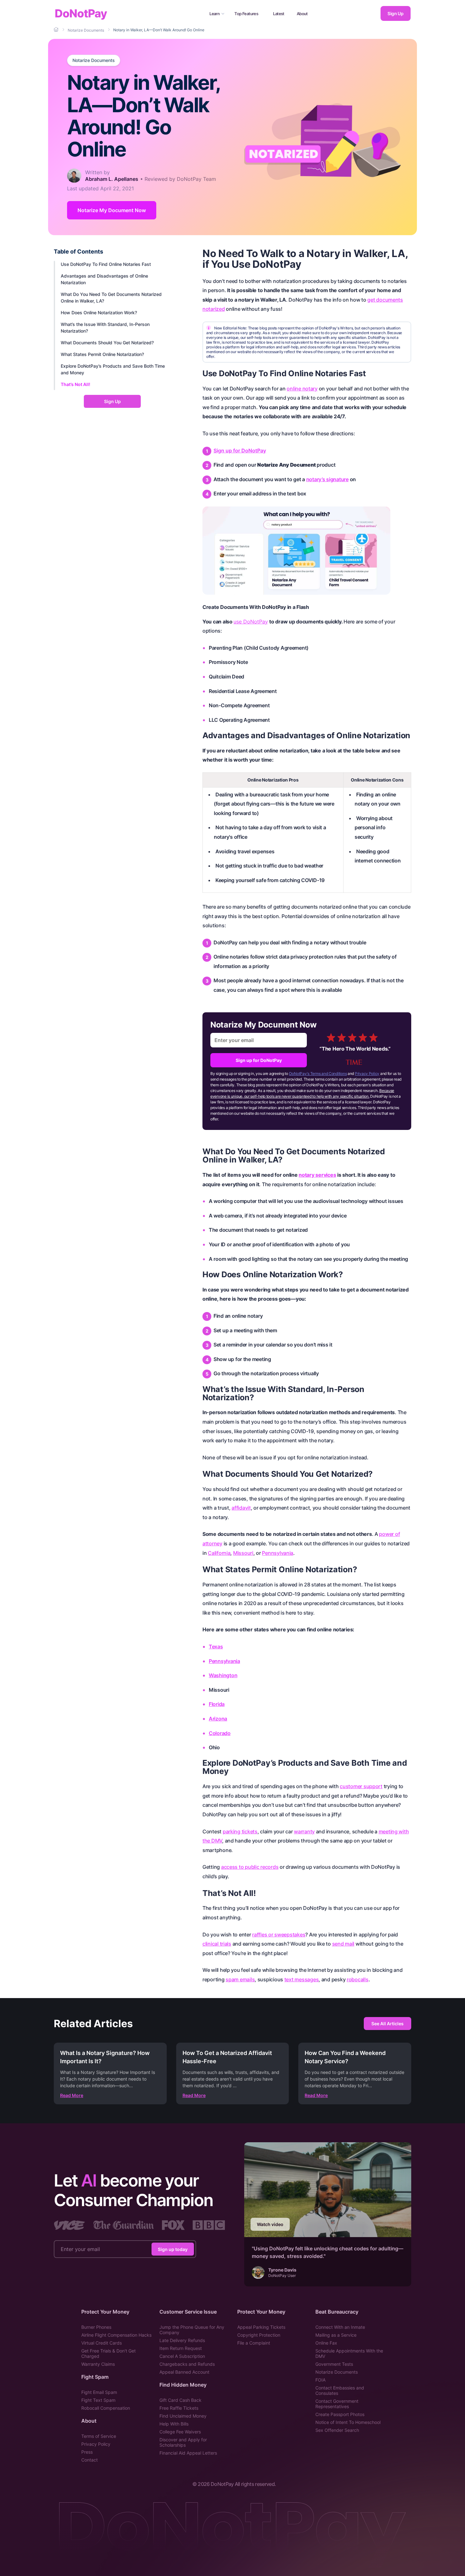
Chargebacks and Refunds (187, 2364)
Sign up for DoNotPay (240, 451)
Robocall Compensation (106, 2408)
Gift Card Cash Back (180, 2400)
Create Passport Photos (340, 2414)
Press (87, 2452)
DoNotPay (81, 13)
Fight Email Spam (99, 2392)
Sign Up (395, 13)
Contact (90, 2460)
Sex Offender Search (337, 2430)
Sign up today (173, 2249)
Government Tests (334, 2364)
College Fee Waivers (180, 2432)
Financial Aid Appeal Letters (188, 2453)
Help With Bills (174, 2424)
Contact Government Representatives (337, 2404)
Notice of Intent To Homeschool (348, 2422)
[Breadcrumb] (57, 30)
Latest (279, 14)
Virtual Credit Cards (102, 2343)
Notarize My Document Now (112, 210)
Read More (72, 2095)
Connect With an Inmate (340, 2327)
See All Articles (387, 2024)
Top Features (246, 14)
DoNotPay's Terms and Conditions (318, 1073)
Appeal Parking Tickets (261, 2327)
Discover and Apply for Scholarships (183, 2442)
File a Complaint (254, 2343)
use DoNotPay (251, 622)
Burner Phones (96, 2327)
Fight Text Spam (98, 2400)
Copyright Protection (259, 2335)
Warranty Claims (98, 2364)
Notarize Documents (94, 60)
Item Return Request (181, 2348)
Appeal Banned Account (184, 2372)
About (302, 14)
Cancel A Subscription (182, 2356)
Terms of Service (99, 2436)
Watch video (270, 2224)
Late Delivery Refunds (182, 2340)
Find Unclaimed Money (183, 2416)
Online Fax (326, 2343)
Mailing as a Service (336, 2335)
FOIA (320, 2380)
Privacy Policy (367, 1073)
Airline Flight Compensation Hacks (116, 2335)
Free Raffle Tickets (179, 2408)
